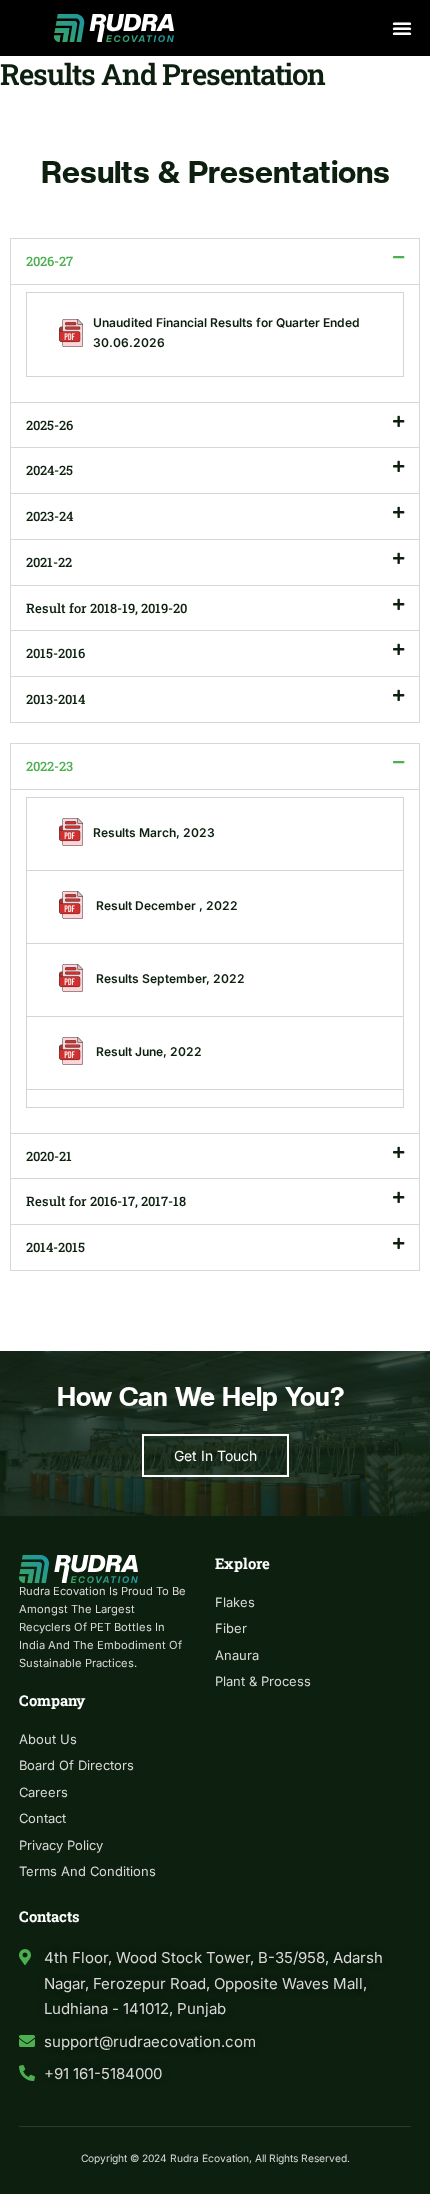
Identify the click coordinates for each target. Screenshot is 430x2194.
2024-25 (49, 470)
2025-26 (49, 425)
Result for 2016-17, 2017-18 (106, 1201)
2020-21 (49, 1156)
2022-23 (49, 766)
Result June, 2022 (147, 1051)
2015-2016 (55, 653)
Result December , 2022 (165, 905)
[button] (402, 28)
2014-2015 (55, 1247)
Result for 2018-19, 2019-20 (106, 608)
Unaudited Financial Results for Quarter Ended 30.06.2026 (226, 332)
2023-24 (49, 516)
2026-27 (49, 261)
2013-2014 (55, 699)
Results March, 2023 (154, 832)
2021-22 (49, 562)
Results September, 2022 (169, 978)
